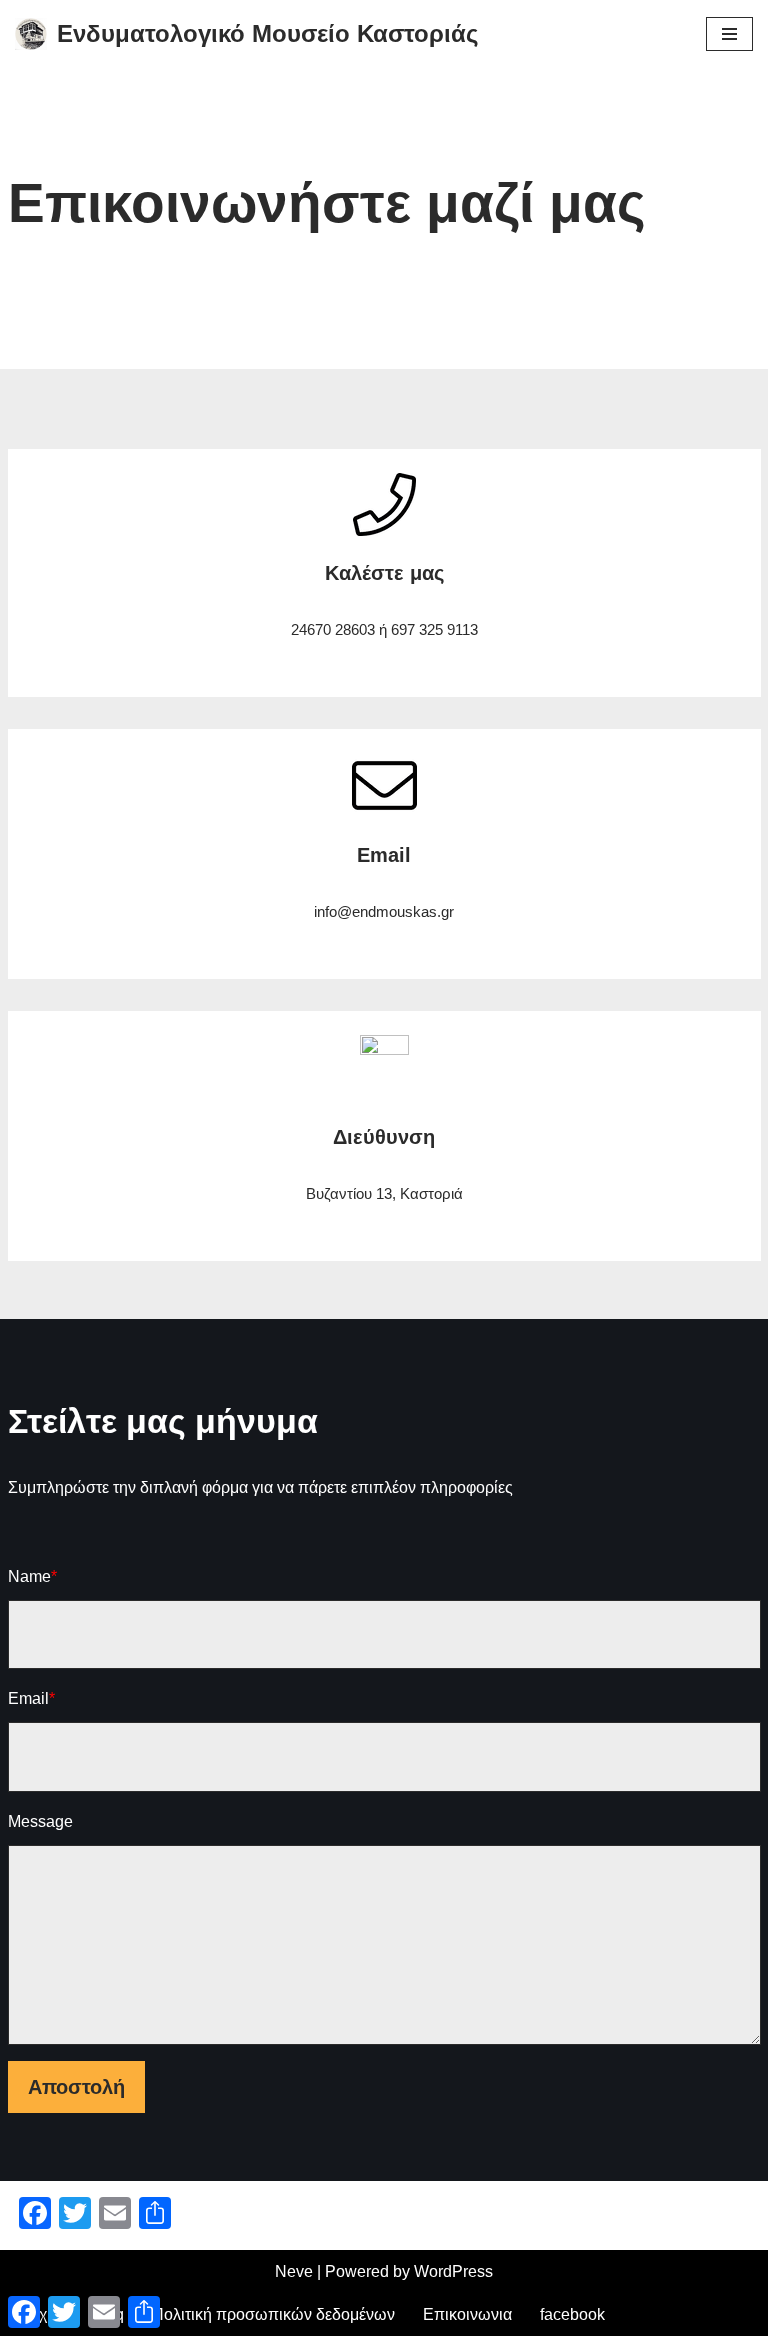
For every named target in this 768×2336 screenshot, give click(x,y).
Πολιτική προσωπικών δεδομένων (273, 2314)
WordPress (453, 2271)
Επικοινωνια (467, 2314)
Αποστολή (76, 2087)
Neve (294, 2271)
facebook (572, 2314)
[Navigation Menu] (729, 34)
